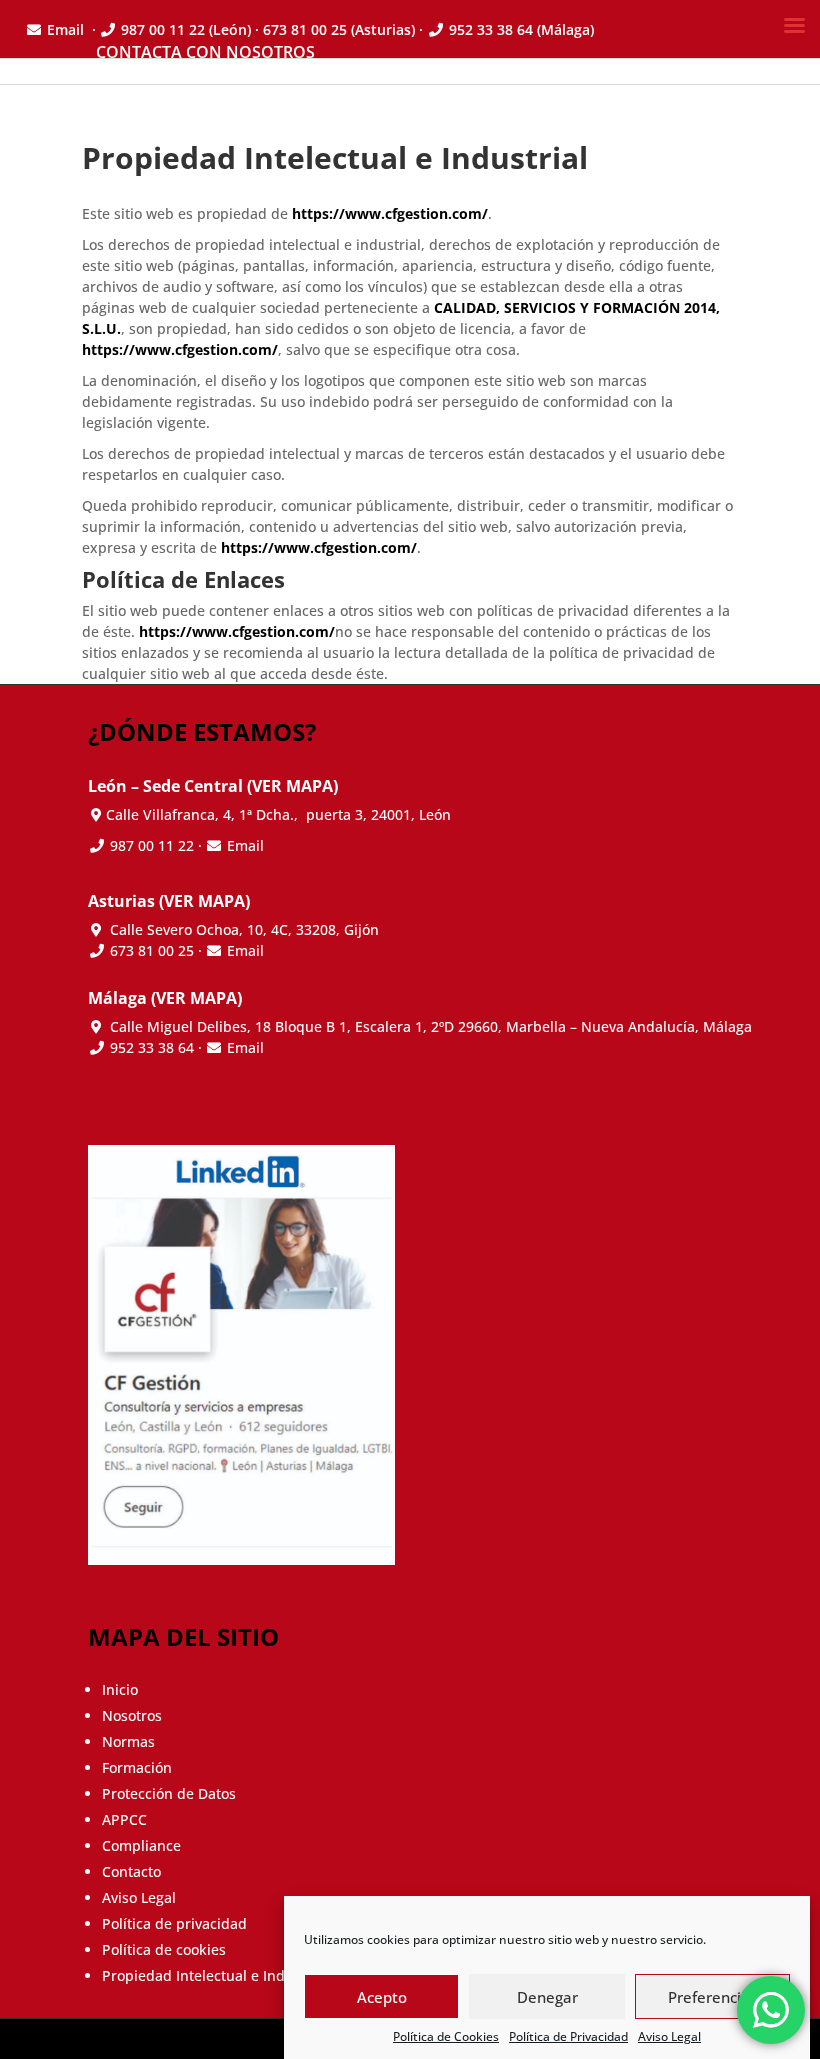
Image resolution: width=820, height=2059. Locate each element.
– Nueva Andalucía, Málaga (431, 1026)
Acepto (382, 1997)
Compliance (141, 1845)
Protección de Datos (169, 1793)
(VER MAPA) (292, 786)
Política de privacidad (174, 1923)
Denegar (547, 1997)
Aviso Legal (669, 2036)
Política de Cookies (446, 2036)
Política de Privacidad (568, 2036)
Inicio (120, 1689)
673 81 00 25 (152, 950)
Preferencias (712, 1997)
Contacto (131, 1871)
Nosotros (132, 1715)
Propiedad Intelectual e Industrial (215, 1975)
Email (245, 845)
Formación (137, 1767)
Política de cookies (164, 1949)
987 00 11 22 (150, 845)
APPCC (124, 1819)
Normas (128, 1741)
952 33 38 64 (152, 1047)
